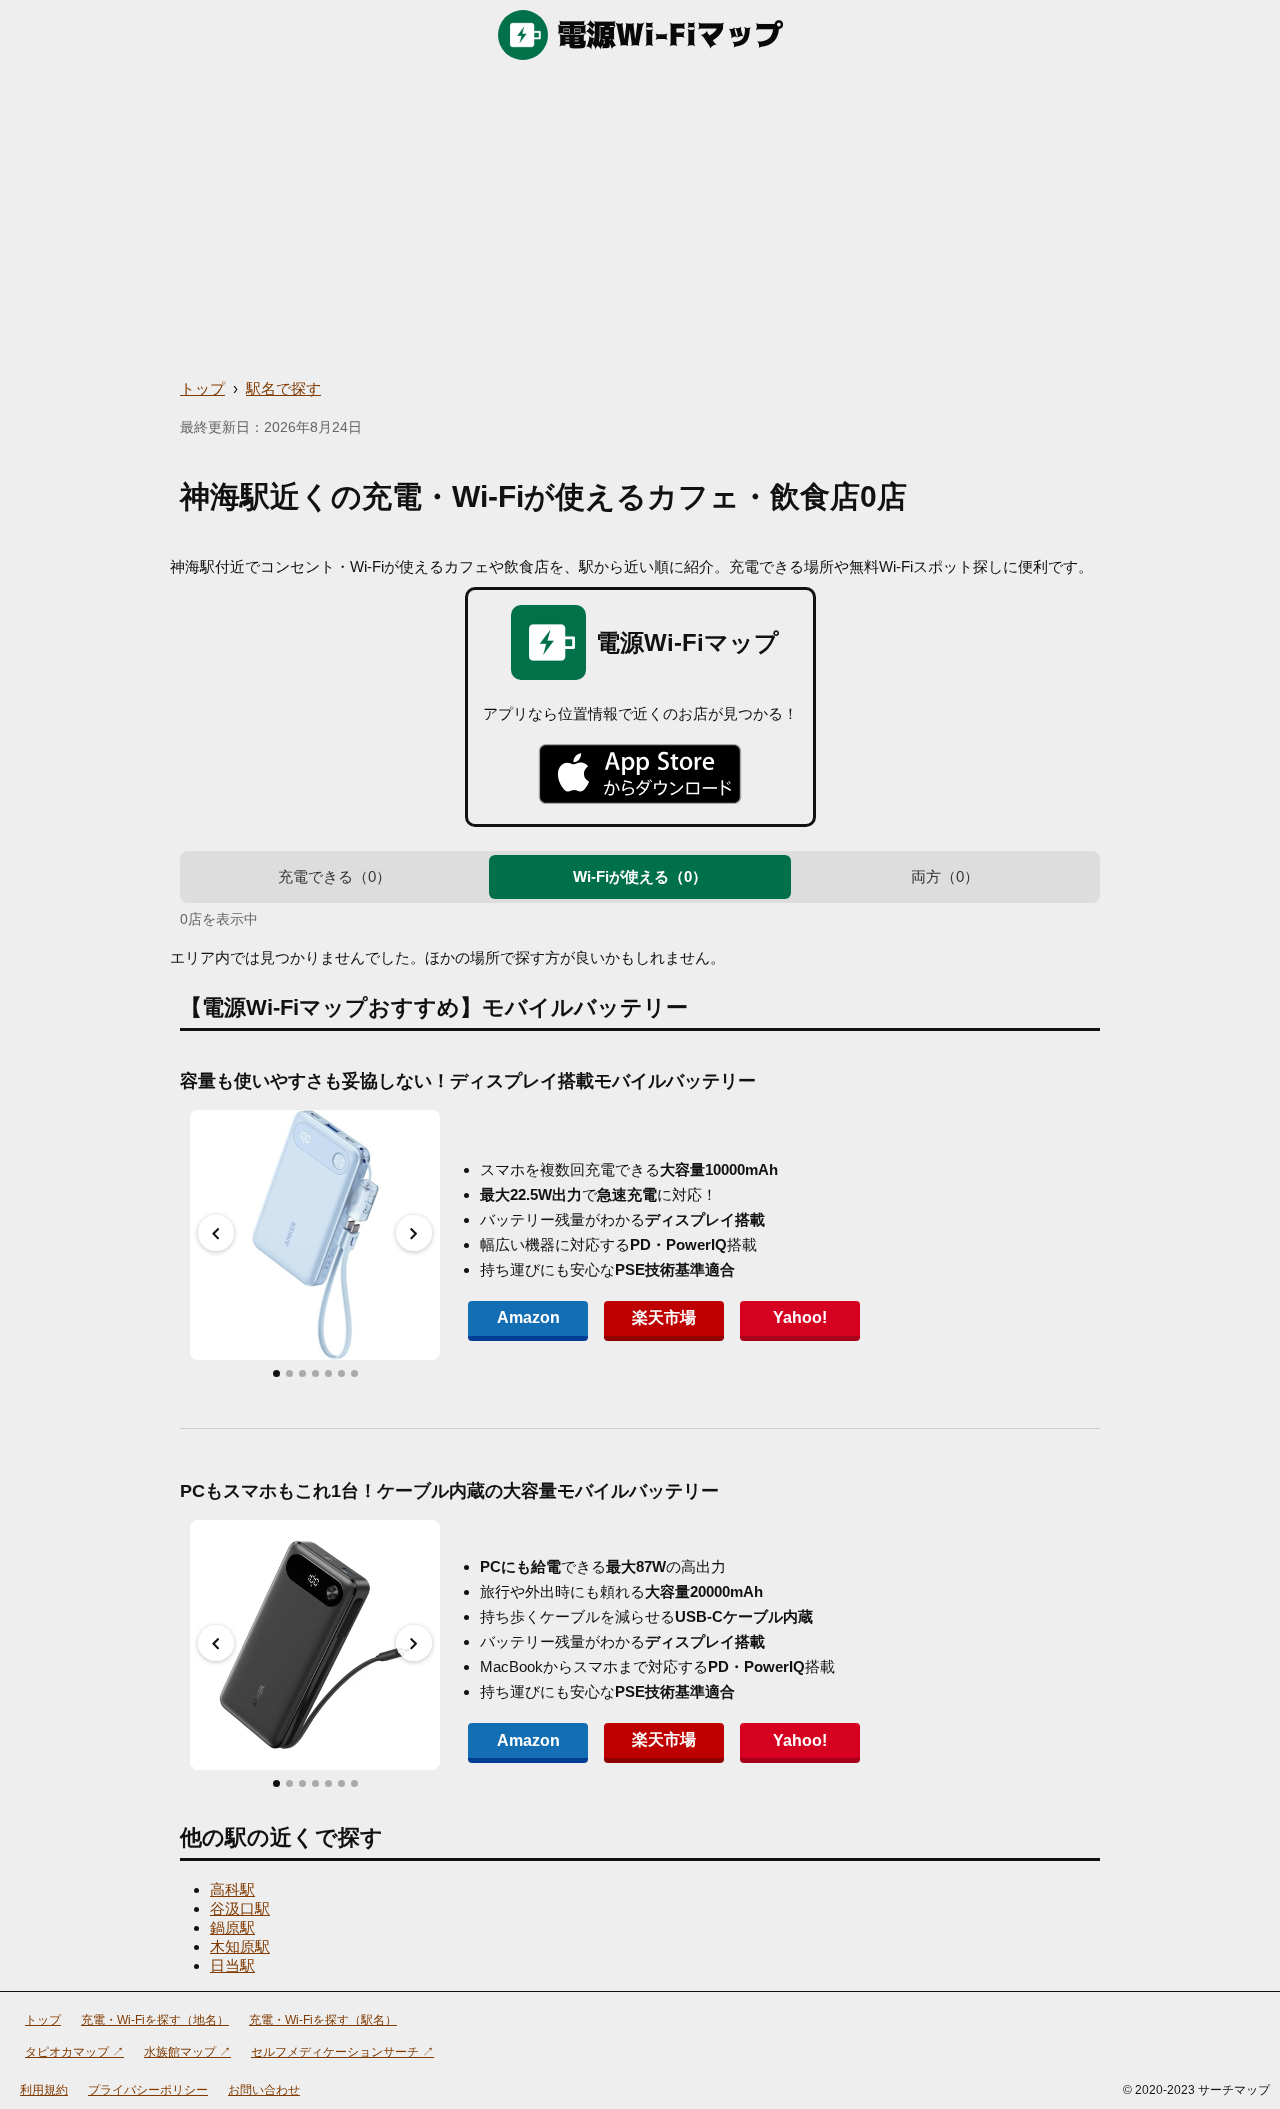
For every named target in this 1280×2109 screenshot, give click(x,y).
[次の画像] (414, 1233)
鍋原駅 (232, 1927)
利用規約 (44, 2090)
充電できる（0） (334, 876)
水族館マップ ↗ (187, 2052)
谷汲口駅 (240, 1908)
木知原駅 (240, 1946)
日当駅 (232, 1965)
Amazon (528, 1317)
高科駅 (232, 1889)
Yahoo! (800, 1317)
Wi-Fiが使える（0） (640, 876)
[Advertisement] (640, 220)
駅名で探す (283, 388)
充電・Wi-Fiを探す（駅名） (323, 2020)
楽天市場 (664, 1317)
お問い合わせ (264, 2090)
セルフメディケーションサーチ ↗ (342, 2052)
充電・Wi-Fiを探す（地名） (155, 2020)
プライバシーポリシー (148, 2090)
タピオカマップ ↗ (74, 2052)
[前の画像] (216, 1233)
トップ (202, 388)
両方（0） (945, 876)
